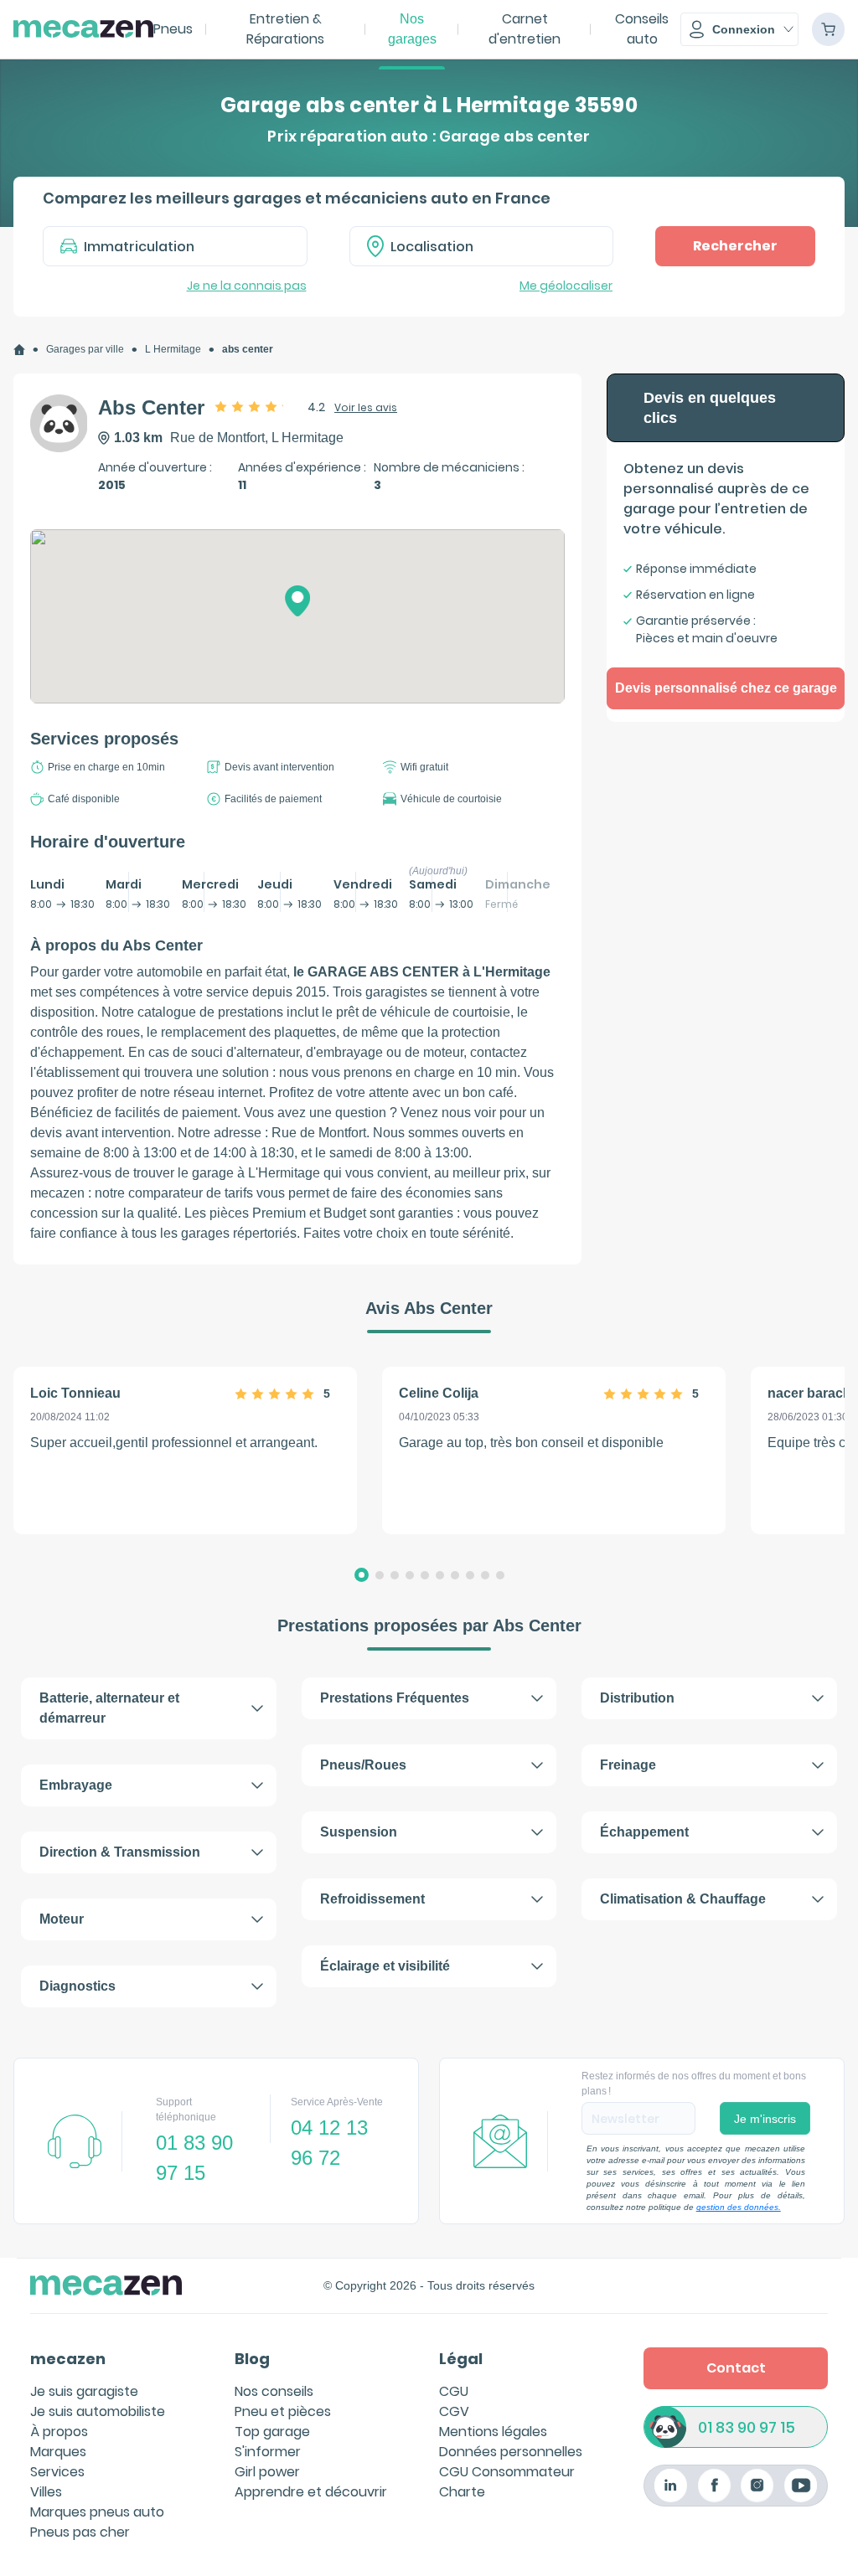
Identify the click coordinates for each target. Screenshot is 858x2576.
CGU (454, 2391)
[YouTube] (801, 2485)
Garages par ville (85, 349)
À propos (59, 2432)
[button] (739, 29)
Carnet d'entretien (525, 29)
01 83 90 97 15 (747, 2427)
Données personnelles (511, 2452)
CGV (454, 2411)
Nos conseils (274, 2391)
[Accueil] (19, 350)
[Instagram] (757, 2485)
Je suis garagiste (84, 2391)
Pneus (173, 29)
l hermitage (173, 349)
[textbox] (494, 246)
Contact (736, 2368)
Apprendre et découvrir (311, 2492)
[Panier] (828, 29)
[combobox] (482, 246)
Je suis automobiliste (98, 2411)
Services (57, 2472)
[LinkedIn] (671, 2485)
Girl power (267, 2472)
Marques (58, 2452)
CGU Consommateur (507, 2472)
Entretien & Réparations (285, 29)
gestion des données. (739, 2207)
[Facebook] (714, 2485)
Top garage (272, 2432)
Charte (462, 2492)
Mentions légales (493, 2432)
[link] (19, 350)
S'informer (268, 2452)
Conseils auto (642, 29)
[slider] (255, 406)
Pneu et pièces (283, 2411)
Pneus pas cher (80, 2532)
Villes (46, 2492)
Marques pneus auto (97, 2512)
